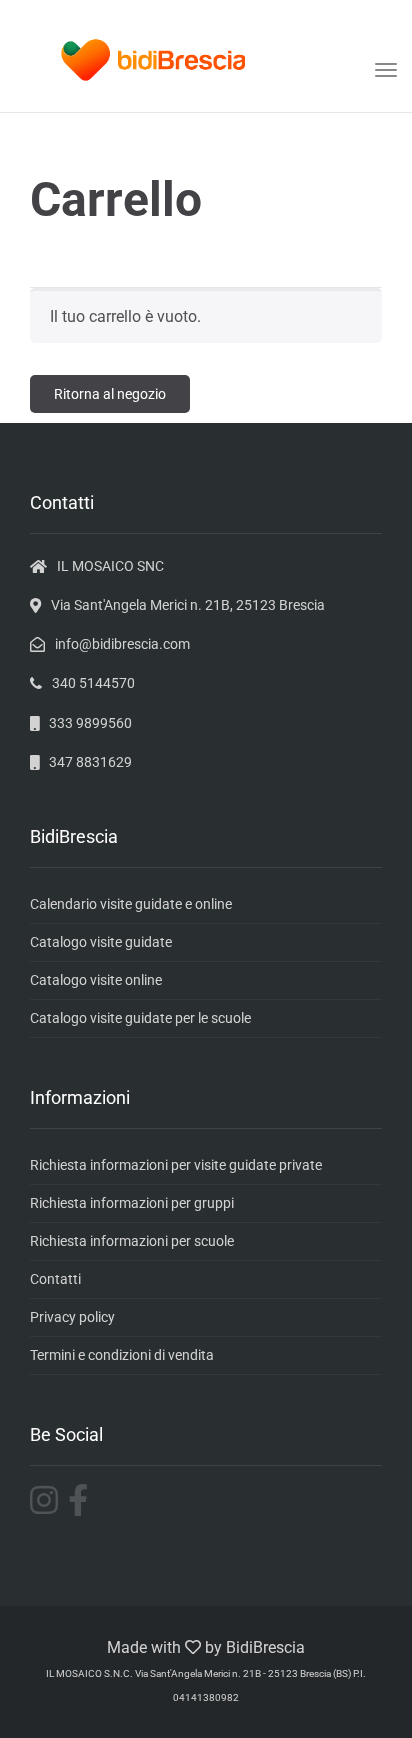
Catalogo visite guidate (101, 942)
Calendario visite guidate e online (131, 904)
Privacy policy (72, 1317)
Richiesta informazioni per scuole (132, 1241)
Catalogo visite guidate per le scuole (140, 1018)
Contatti (55, 1279)
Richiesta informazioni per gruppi (132, 1203)
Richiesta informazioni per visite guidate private (176, 1165)
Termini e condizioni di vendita (122, 1355)
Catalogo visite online (96, 980)
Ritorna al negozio (110, 394)
